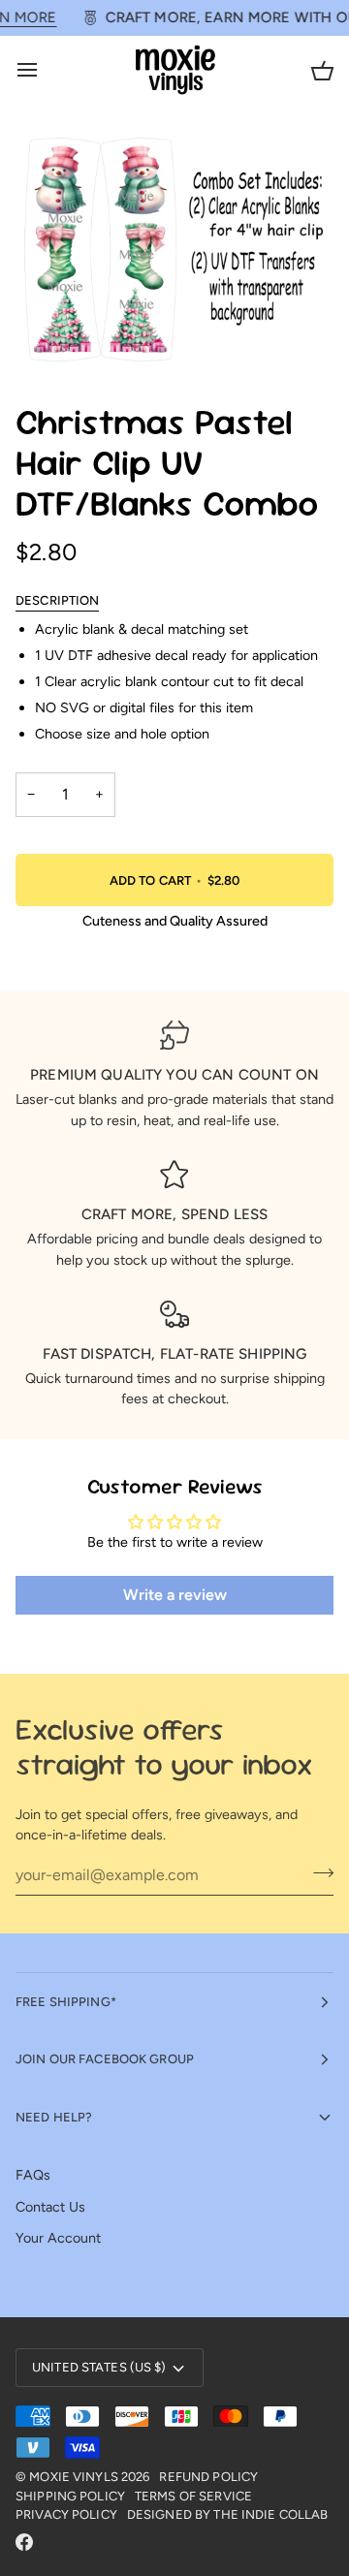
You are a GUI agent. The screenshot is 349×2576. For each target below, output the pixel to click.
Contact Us (50, 2207)
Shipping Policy (70, 2496)
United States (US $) (99, 2367)
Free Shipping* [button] (66, 2002)
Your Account (58, 2238)
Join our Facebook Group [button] (105, 2059)
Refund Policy (208, 2477)
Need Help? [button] (54, 2117)
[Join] (317, 1872)
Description (57, 600)
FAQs (33, 2175)
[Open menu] (45, 70)
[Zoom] (52, 336)
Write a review (175, 1595)
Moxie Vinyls (74, 2477)
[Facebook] (24, 2542)
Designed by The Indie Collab (228, 2514)
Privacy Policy (66, 2514)
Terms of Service (193, 2496)
